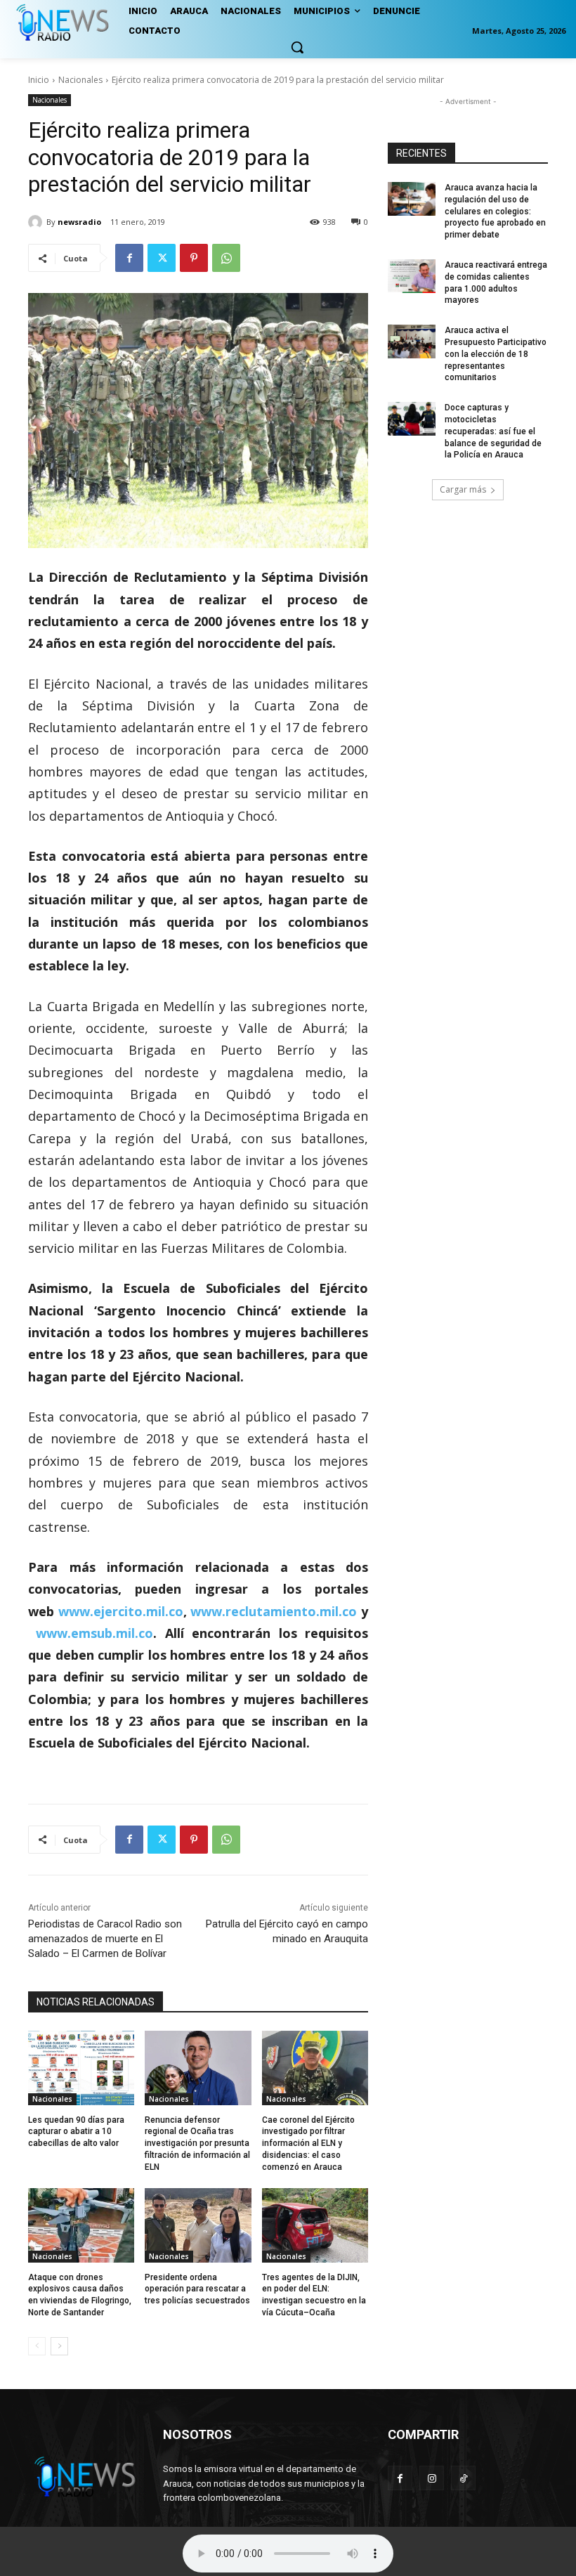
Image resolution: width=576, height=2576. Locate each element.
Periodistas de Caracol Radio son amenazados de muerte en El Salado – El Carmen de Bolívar (105, 1939)
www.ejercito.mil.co (121, 1611)
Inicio (39, 80)
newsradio (79, 222)
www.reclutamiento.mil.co (274, 1611)
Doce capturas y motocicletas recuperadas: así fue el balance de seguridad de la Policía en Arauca (493, 431)
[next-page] (59, 2346)
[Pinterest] (194, 258)
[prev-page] (37, 2346)
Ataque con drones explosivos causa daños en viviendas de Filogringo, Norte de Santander (80, 2295)
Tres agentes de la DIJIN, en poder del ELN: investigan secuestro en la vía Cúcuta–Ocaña (314, 2295)
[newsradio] (37, 222)
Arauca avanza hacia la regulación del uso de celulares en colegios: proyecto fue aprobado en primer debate (495, 211)
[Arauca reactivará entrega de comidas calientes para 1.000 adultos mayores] (412, 276)
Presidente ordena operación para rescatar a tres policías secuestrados (197, 2289)
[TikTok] (463, 2478)
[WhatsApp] (226, 258)
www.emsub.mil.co (94, 1633)
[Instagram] (432, 2478)
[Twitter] (162, 258)
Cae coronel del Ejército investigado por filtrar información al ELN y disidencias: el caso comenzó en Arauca (308, 2144)
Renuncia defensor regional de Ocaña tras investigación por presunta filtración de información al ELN (197, 2144)
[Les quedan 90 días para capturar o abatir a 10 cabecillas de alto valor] (81, 2068)
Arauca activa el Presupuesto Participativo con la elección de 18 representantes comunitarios (496, 354)
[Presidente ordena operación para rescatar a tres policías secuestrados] (198, 2225)
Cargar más (463, 489)
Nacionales (80, 80)
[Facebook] (129, 258)
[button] (297, 47)
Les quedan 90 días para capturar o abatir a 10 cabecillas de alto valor (76, 2132)
